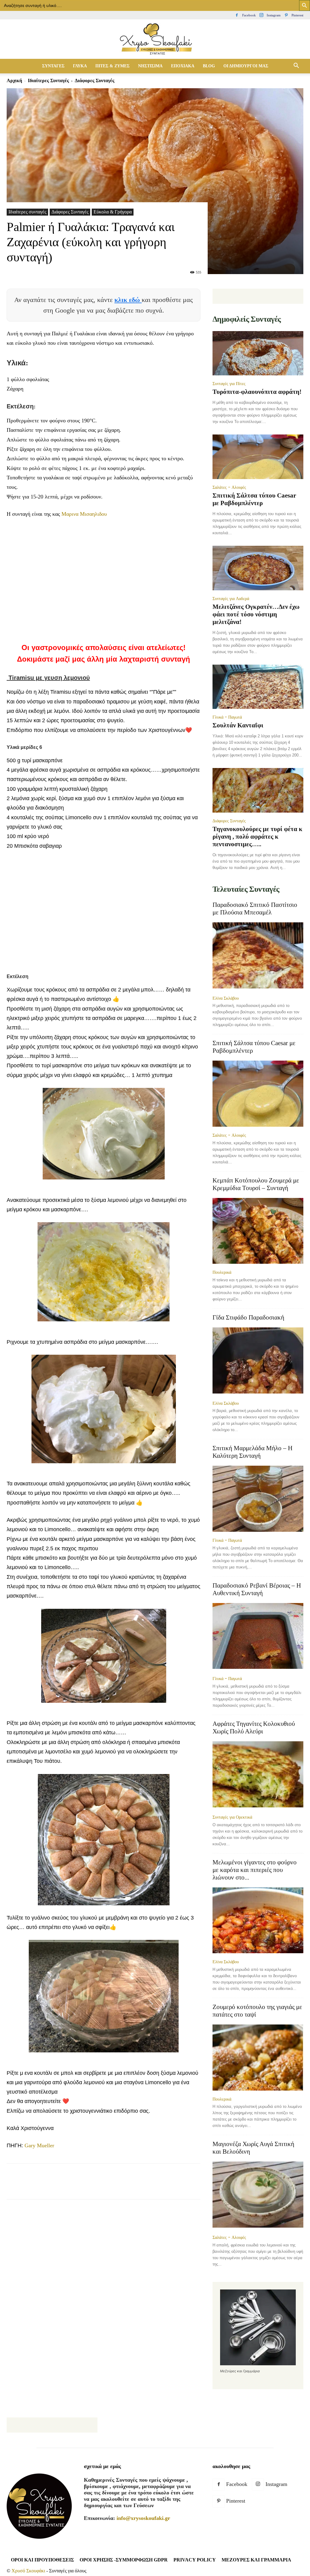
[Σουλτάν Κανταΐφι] (258, 687)
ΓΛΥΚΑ (80, 66)
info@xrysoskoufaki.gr (143, 2518)
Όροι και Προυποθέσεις (42, 2560)
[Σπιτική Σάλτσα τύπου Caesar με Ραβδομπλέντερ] (258, 457)
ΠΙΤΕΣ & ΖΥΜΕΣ (112, 66)
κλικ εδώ (128, 300)
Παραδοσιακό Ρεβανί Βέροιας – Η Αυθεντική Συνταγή (257, 1589)
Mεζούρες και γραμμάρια (256, 2560)
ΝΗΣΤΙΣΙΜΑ (150, 66)
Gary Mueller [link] (39, 2145)
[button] (296, 66)
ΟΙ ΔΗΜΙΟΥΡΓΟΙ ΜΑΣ (246, 66)
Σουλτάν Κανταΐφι (238, 725)
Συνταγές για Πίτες (229, 384)
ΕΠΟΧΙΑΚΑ (183, 66)
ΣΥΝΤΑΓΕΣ (53, 66)
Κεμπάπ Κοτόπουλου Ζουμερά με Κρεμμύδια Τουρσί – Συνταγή (256, 1184)
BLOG (209, 66)
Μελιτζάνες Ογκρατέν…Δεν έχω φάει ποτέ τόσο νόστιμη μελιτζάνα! (256, 614)
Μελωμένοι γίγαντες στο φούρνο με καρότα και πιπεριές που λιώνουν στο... (255, 1870)
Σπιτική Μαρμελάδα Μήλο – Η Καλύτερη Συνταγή (252, 1452)
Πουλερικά (222, 1272)
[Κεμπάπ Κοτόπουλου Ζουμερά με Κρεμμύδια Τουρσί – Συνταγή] (258, 1231)
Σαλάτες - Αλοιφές (229, 487)
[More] (154, 2187)
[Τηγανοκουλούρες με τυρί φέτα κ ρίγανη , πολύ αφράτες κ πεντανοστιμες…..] (258, 790)
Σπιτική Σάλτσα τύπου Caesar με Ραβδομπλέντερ (254, 499)
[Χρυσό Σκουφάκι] (155, 40)
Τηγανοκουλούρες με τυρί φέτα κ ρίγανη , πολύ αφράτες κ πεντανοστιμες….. (257, 837)
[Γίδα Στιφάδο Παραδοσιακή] (258, 1361)
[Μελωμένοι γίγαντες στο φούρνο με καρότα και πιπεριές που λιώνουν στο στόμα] (258, 1920)
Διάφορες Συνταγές (70, 212)
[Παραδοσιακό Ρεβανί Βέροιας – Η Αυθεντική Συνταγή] (258, 1637)
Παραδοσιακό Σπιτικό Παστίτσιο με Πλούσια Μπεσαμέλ (255, 909)
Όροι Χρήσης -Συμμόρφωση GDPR (124, 2560)
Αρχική (14, 80)
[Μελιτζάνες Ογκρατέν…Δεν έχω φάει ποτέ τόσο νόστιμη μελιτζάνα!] (258, 568)
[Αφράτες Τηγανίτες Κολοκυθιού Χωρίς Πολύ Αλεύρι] (258, 1775)
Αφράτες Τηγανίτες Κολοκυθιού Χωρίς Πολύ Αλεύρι (254, 1727)
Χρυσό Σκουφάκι (28, 2571)
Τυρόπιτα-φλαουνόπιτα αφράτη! (257, 392)
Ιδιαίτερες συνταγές (48, 80)
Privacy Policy (195, 2560)
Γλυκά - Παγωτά (227, 717)
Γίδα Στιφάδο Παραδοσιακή (248, 1317)
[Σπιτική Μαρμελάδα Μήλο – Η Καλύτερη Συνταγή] (258, 1499)
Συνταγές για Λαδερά (231, 599)
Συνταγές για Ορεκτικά (232, 1817)
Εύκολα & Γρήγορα (113, 212)
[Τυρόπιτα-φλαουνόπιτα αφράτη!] (258, 353)
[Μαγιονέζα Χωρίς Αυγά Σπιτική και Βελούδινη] (258, 2195)
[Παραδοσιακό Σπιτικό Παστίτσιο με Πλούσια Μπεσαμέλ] (258, 956)
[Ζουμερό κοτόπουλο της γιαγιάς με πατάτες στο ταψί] (258, 2058)
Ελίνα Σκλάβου (226, 998)
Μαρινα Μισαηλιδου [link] (84, 514)
